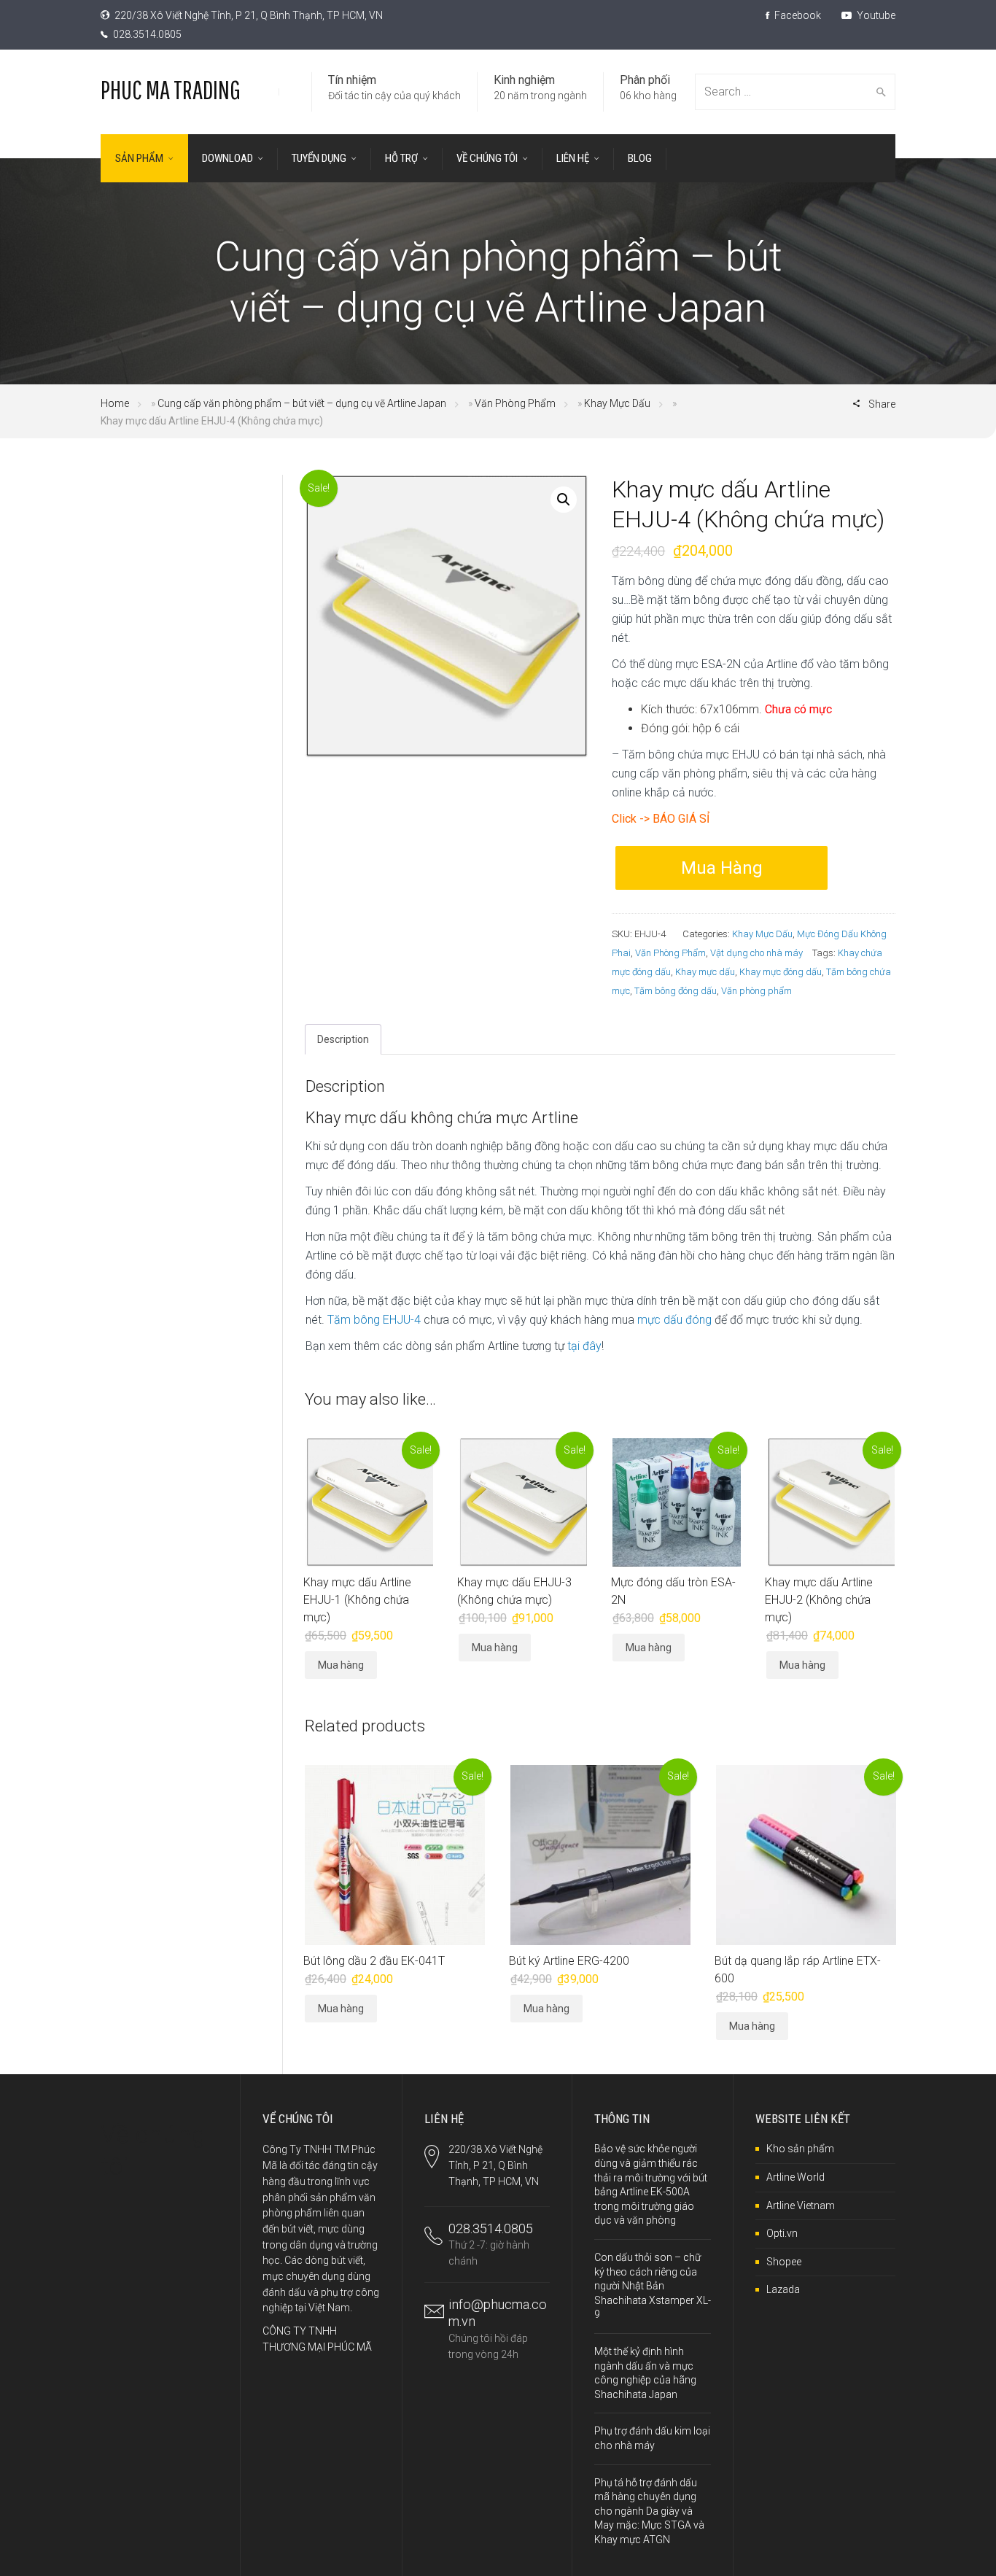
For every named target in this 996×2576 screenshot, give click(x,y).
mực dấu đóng (674, 1320)
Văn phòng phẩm (756, 991)
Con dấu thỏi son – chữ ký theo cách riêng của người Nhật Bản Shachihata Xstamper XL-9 (653, 2286)
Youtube (875, 15)
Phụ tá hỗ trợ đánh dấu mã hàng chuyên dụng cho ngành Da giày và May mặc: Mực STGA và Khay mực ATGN (649, 2511)
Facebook (797, 15)
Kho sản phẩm (800, 2149)
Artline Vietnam (801, 2205)
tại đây (584, 1346)
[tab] (343, 1039)
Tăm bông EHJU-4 (374, 1320)
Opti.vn (782, 2233)
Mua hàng (722, 868)
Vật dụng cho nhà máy (756, 953)
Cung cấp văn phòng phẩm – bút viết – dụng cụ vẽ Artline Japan (302, 403)
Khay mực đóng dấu (781, 972)
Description (343, 1039)
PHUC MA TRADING (171, 89)
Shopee (784, 2262)
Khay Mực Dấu (617, 403)
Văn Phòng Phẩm (515, 403)
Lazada (783, 2289)
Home (115, 403)
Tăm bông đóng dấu (676, 991)
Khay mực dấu (705, 972)
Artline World (795, 2177)
